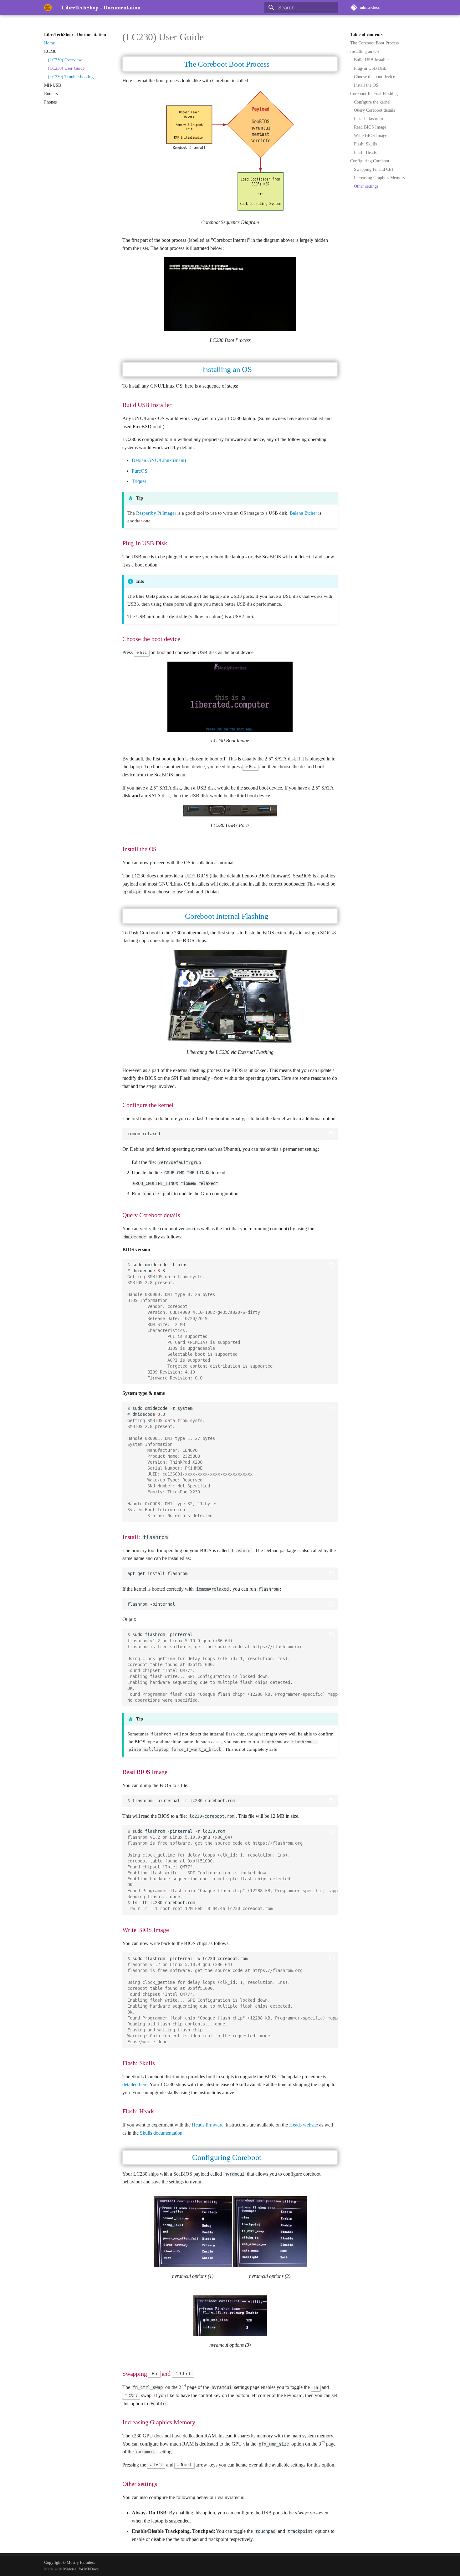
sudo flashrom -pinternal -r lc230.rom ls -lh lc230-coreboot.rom (233, 1870)
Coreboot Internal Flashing (374, 94)
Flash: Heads (365, 152)
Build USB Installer (371, 60)
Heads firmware (208, 2125)
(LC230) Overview (65, 60)
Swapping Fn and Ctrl (373, 169)
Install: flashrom (368, 119)
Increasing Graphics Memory (380, 178)
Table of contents (366, 35)
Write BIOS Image (371, 136)
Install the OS (366, 85)
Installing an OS (365, 51)
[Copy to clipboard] (331, 1134)
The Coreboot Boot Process (374, 43)
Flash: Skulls (365, 144)
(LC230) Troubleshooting (71, 77)
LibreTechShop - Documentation (75, 35)
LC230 (50, 51)
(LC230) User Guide (66, 68)
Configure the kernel (372, 102)
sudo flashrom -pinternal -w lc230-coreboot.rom (233, 2000)
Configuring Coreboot (370, 161)
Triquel (139, 481)
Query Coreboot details (374, 110)
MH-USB (53, 85)
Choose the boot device (374, 77)
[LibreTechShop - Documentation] (48, 8)
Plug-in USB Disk (370, 68)
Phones (50, 102)
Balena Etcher (303, 513)
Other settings (366, 186)
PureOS (140, 471)
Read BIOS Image (370, 127)
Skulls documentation (161, 2133)
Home (49, 43)
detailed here (135, 2084)
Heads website (304, 2125)
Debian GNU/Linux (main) (159, 460)
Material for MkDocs (81, 2569)
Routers (51, 94)
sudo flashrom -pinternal (233, 1667)
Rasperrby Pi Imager (156, 513)
